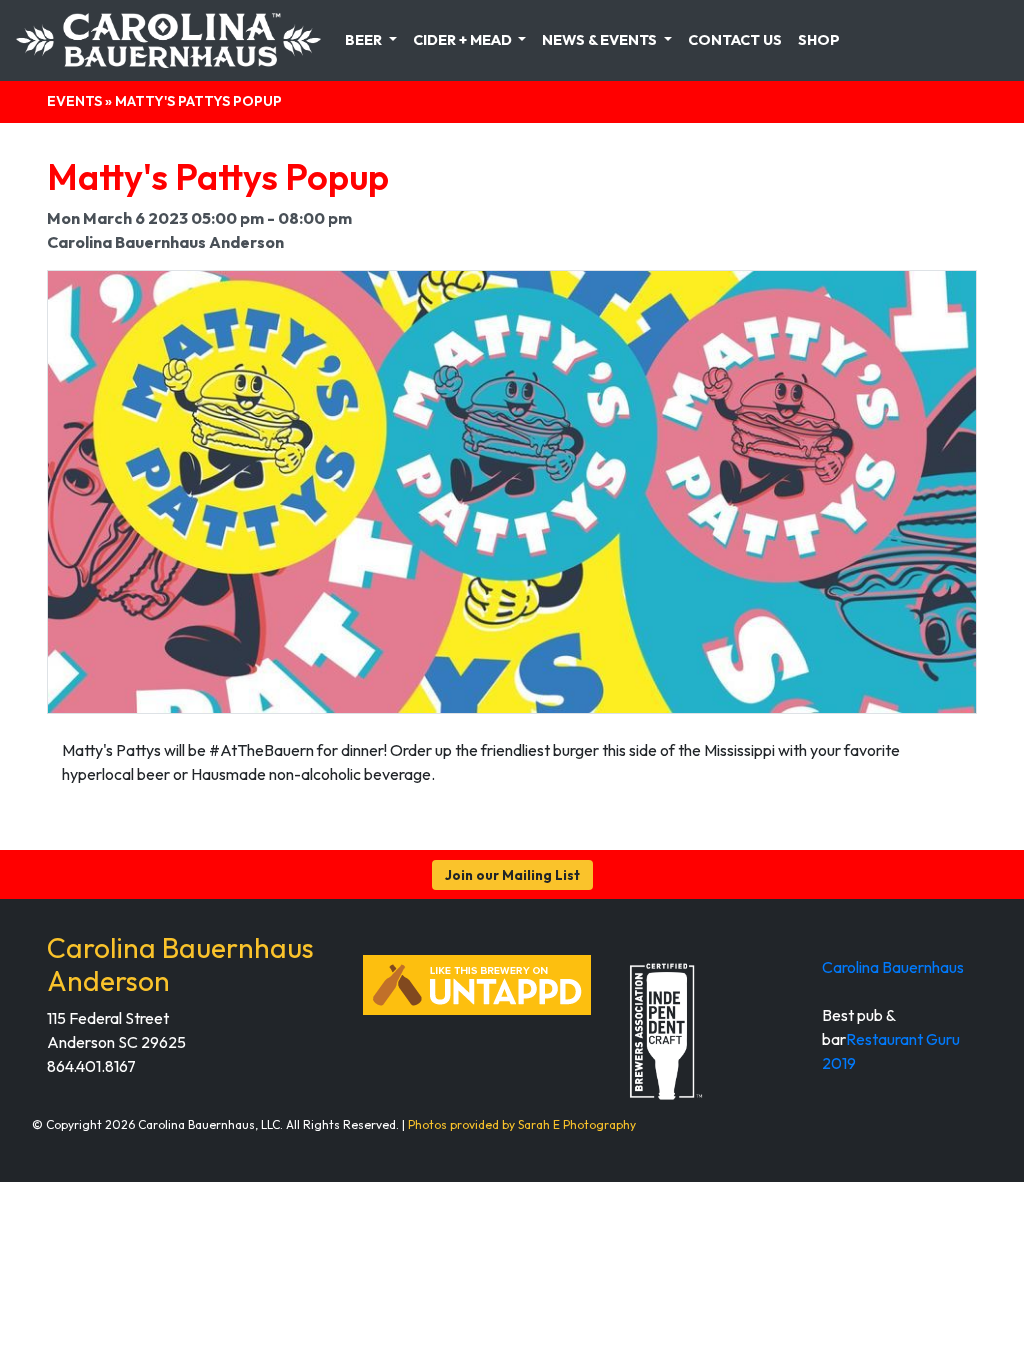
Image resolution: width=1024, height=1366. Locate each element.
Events (74, 101)
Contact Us (735, 40)
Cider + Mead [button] (464, 40)
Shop (819, 40)
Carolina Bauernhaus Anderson (180, 964)
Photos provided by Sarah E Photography (522, 1124)
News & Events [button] (601, 40)
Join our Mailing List (512, 875)
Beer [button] (365, 40)
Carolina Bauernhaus (893, 967)
